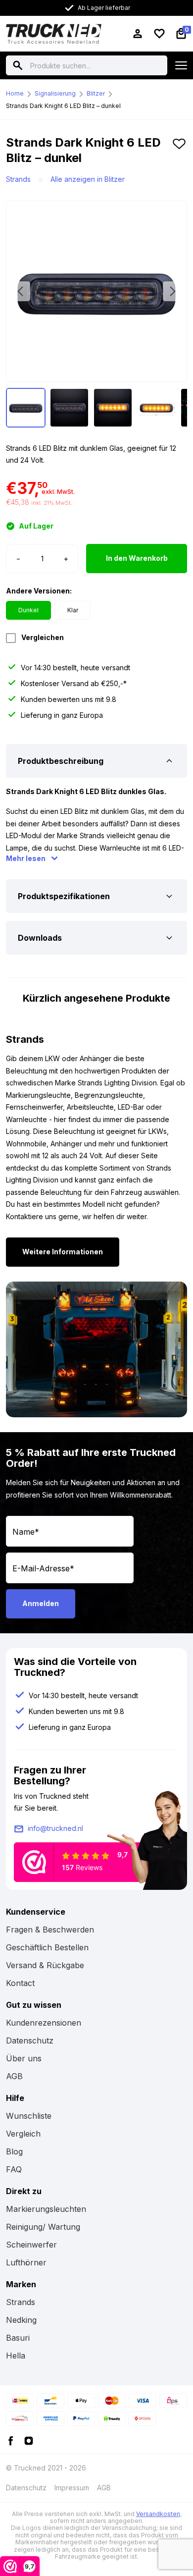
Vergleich (23, 2134)
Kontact (20, 1983)
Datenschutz (30, 2040)
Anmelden (41, 1603)
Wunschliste (29, 2116)
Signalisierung (55, 93)
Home (15, 93)
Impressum (72, 2488)
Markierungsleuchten (46, 2209)
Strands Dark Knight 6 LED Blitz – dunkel (63, 106)
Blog (14, 2151)
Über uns (24, 2058)
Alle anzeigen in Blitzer (88, 179)
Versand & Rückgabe (45, 1965)
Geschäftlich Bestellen (47, 1947)
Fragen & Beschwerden (50, 1930)
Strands (18, 179)
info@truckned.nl (55, 1828)
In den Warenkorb (137, 558)
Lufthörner (26, 2262)
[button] (179, 154)
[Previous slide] (20, 291)
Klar (73, 610)
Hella (16, 2356)
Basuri (18, 2338)
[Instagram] (29, 2440)
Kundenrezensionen (44, 2023)
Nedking (21, 2320)
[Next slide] (173, 291)
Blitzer (96, 93)
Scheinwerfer (31, 2245)
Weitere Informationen (63, 1252)
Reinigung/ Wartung (43, 2227)
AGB (14, 2076)
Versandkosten (158, 2514)
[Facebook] (11, 2440)
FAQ (14, 2169)
